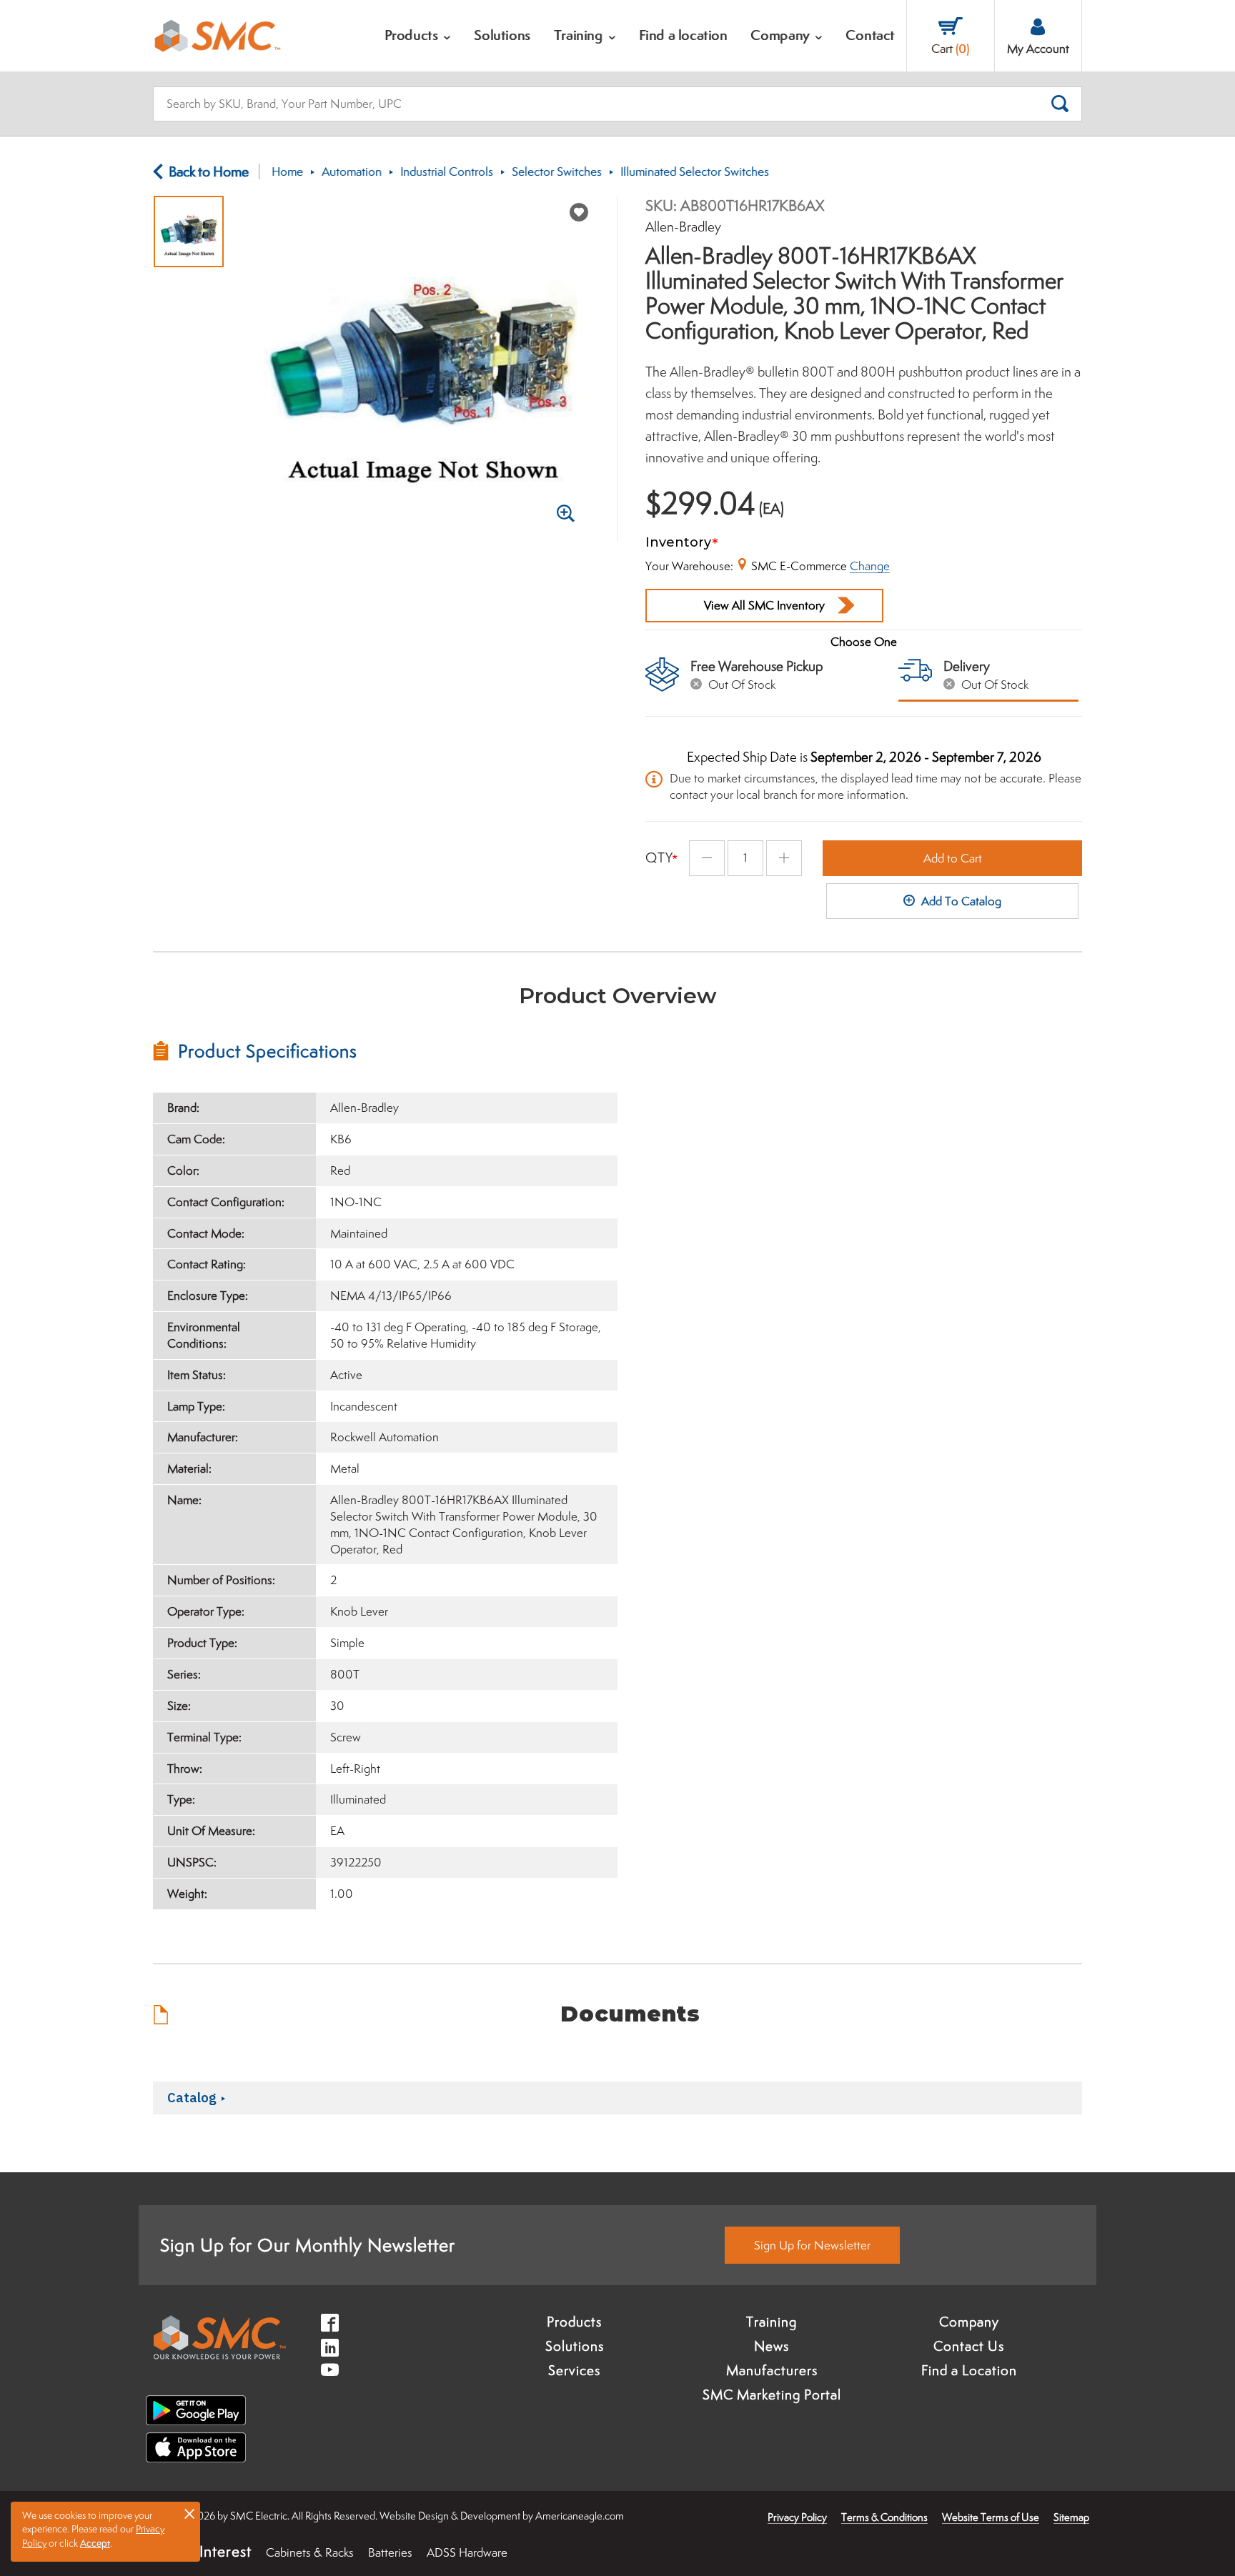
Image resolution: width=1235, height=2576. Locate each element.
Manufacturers (772, 2370)
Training (772, 2322)
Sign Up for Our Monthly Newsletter (308, 2245)
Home (287, 171)
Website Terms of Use (991, 2517)
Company (969, 2322)
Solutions (575, 2346)
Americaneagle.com (580, 2516)
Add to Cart (953, 858)
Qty (659, 857)
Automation (352, 171)
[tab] (385, 1051)
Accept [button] (95, 2543)
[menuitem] (418, 36)
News (772, 2346)
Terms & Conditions (884, 2517)
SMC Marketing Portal (772, 2395)
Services (574, 2370)
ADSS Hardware (467, 2552)
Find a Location (969, 2370)
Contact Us (969, 2346)
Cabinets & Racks (310, 2552)
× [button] (189, 2513)
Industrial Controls (447, 171)
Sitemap (1071, 2517)
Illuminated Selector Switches (695, 171)
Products (574, 2322)
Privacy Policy (797, 2517)
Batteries (390, 2552)
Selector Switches (557, 171)
